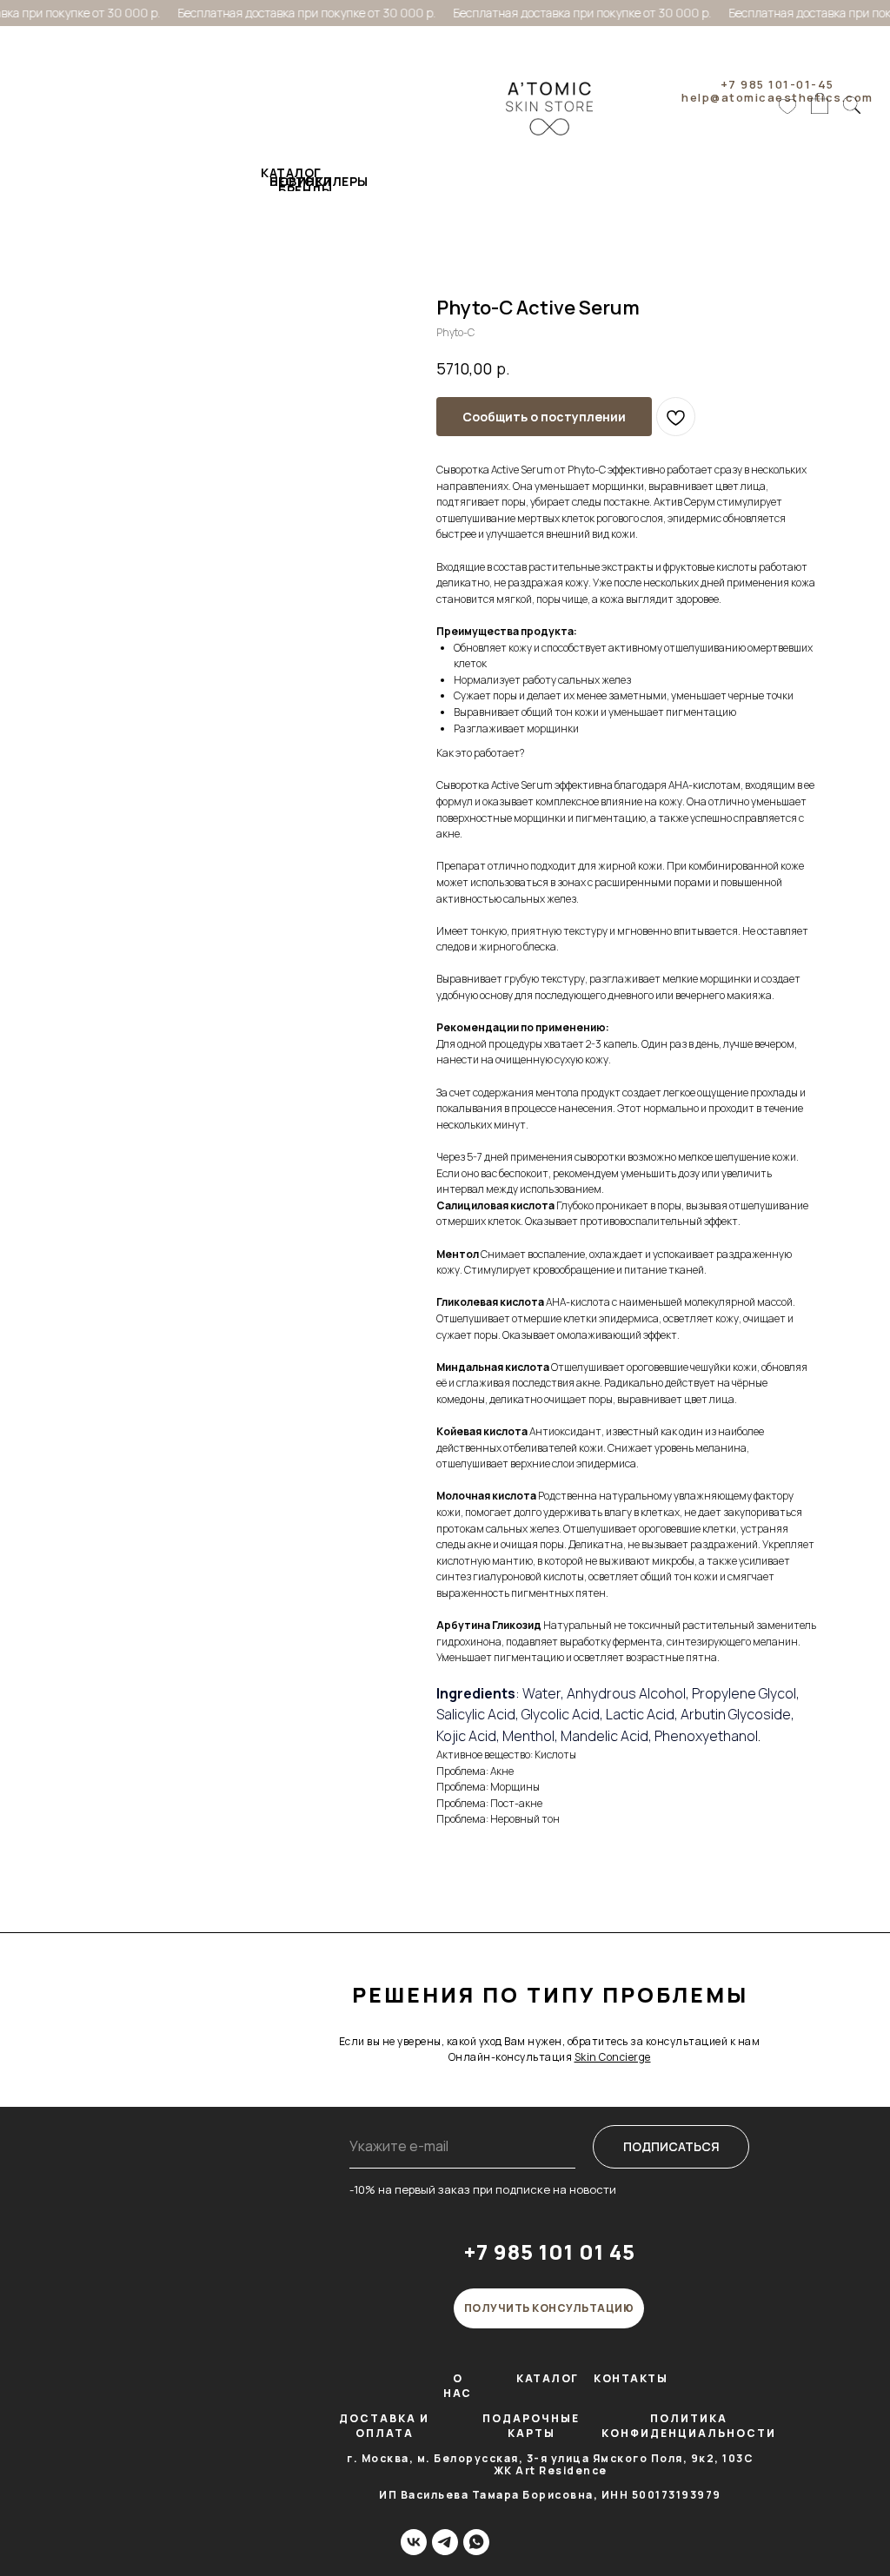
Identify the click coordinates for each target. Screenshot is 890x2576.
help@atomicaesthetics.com (777, 97)
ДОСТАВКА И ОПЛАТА (384, 2426)
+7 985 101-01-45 (777, 84)
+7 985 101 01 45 (550, 2252)
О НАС (458, 2386)
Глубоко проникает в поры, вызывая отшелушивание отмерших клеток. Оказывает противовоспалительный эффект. (622, 1214)
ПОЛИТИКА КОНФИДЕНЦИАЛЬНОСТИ (689, 2426)
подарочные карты (531, 2426)
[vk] (414, 2542)
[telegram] (445, 2542)
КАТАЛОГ (548, 2378)
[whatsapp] (476, 2542)
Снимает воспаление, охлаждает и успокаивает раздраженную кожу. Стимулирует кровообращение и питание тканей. (614, 1262)
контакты (631, 2378)
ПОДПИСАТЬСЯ (671, 2146)
